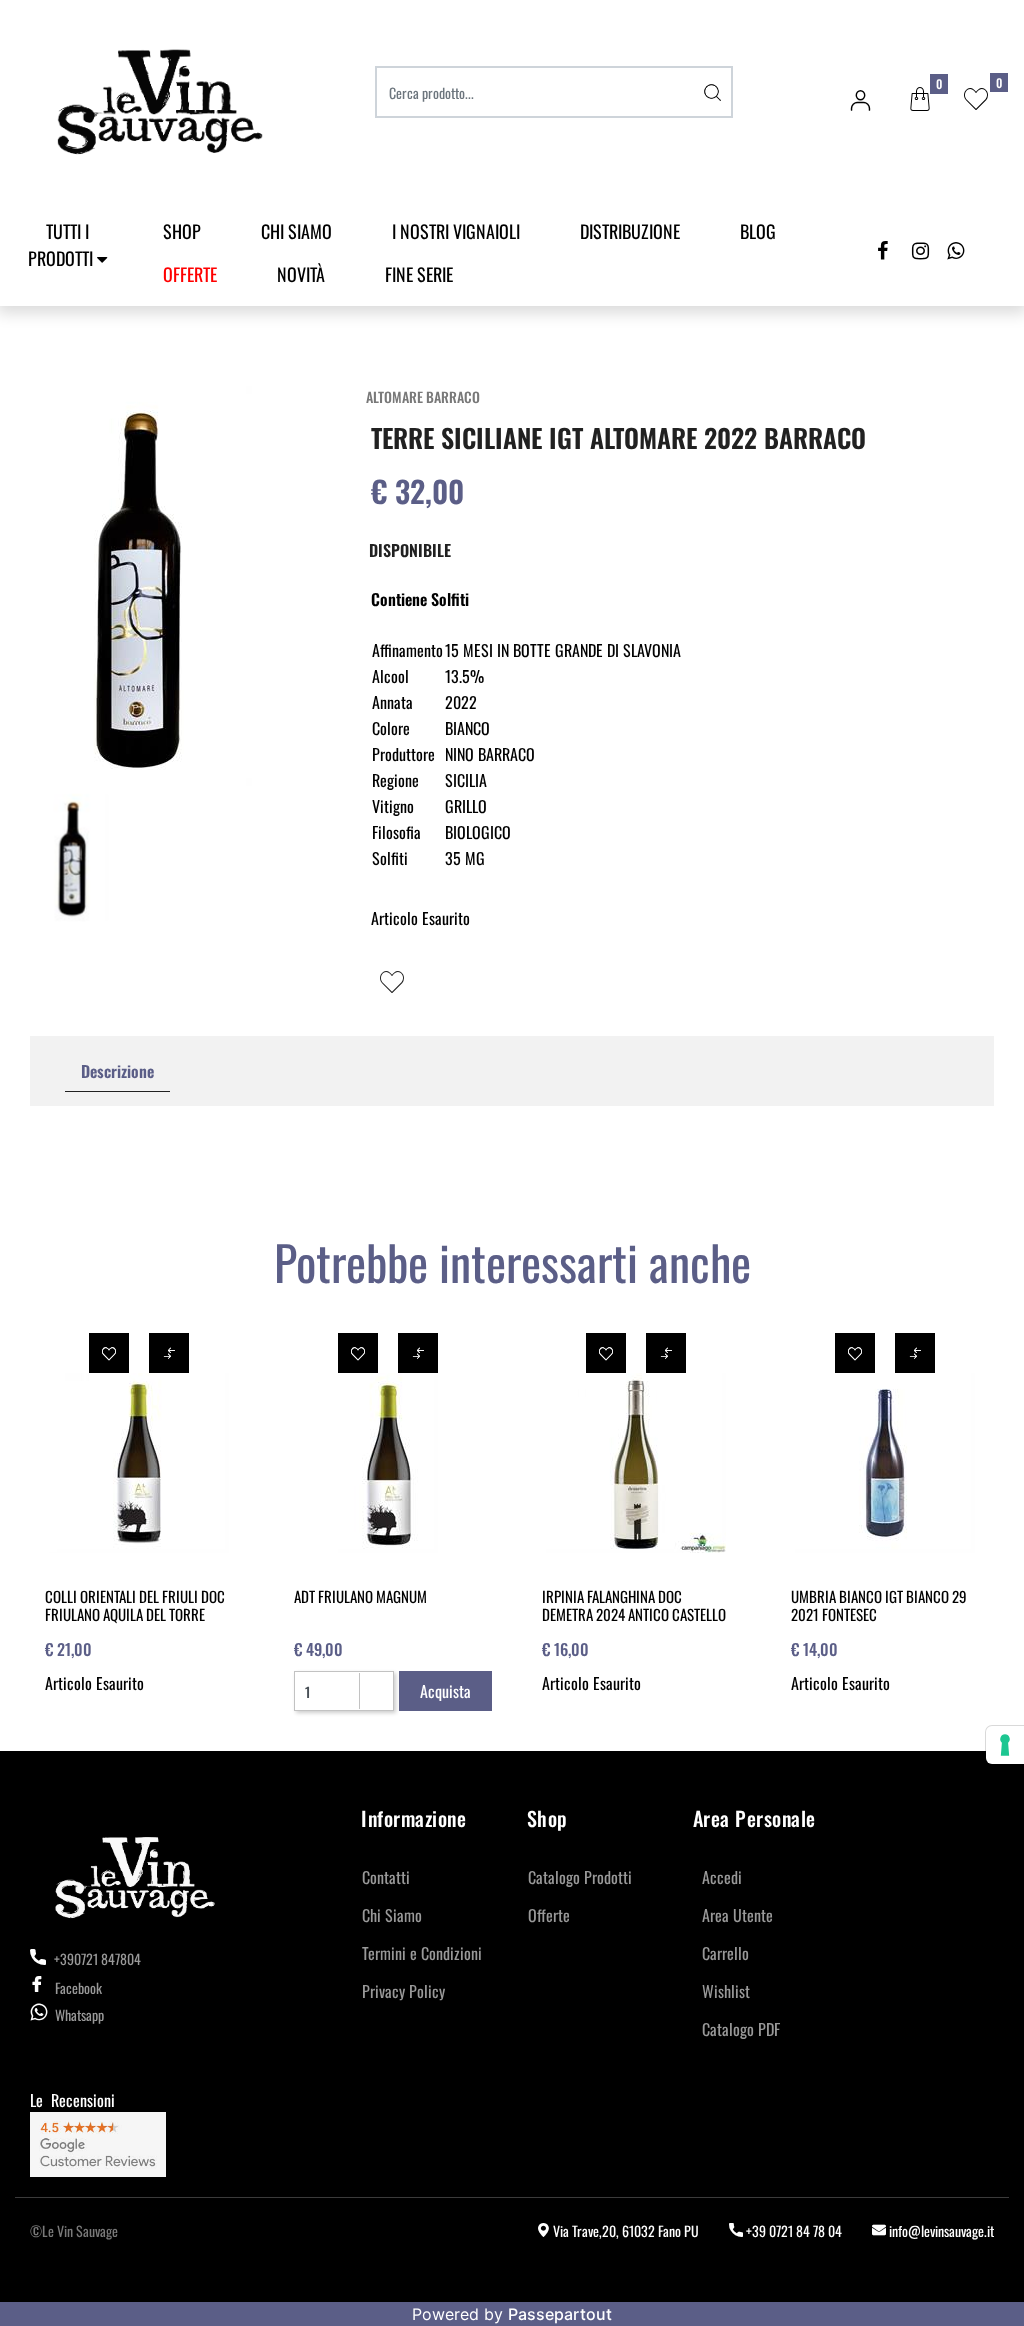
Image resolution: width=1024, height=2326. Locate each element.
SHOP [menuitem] (182, 231)
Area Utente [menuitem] (737, 1915)
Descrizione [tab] (117, 1071)
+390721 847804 (96, 1958)
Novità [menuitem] (301, 274)
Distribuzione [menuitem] (630, 231)
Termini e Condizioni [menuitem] (422, 1953)
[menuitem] (190, 274)
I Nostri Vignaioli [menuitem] (456, 231)
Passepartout (560, 2314)
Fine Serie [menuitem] (419, 274)
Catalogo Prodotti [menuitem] (580, 1877)
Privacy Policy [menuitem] (403, 1991)
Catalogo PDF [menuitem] (741, 2029)
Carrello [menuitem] (725, 1953)
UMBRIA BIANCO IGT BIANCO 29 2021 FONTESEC (879, 1605)
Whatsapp (79, 2014)
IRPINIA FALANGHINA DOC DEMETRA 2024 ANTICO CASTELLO (634, 1605)
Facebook (78, 1987)
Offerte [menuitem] (549, 1915)
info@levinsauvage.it (940, 2230)
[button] (713, 92)
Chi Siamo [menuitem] (296, 231)
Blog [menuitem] (758, 231)
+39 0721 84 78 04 (792, 2230)
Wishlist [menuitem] (726, 1991)
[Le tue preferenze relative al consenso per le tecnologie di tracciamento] (1005, 1745)
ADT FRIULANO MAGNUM (360, 1596)
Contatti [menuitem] (386, 1877)
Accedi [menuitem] (722, 1877)
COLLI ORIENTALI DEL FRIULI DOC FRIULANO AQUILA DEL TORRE (135, 1605)
